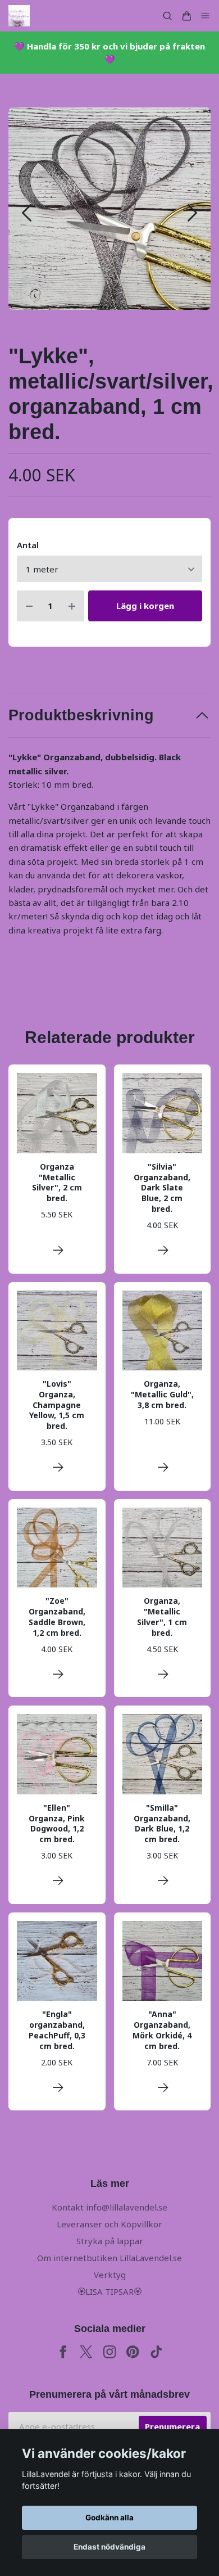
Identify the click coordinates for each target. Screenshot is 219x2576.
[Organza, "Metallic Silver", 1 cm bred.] (163, 1674)
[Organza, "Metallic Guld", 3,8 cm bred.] (163, 1467)
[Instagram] (110, 2352)
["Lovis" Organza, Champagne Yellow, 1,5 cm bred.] (58, 1467)
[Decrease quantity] (29, 606)
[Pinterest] (133, 2352)
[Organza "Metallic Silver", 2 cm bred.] (58, 1250)
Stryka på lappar (110, 2241)
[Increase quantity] (72, 606)
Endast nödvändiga (109, 2547)
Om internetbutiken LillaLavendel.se (109, 2258)
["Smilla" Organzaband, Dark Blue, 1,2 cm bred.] (163, 1881)
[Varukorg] (186, 16)
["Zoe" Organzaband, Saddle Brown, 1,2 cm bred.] (58, 1674)
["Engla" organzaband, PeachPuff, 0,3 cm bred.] (58, 2088)
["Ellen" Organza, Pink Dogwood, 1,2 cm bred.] (58, 1881)
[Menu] (206, 16)
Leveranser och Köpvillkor (109, 2224)
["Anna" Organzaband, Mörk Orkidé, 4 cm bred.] (163, 2088)
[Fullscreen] (109, 209)
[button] (192, 213)
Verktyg (110, 2275)
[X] (86, 2352)
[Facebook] (63, 2352)
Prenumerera (172, 2426)
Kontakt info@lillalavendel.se (109, 2207)
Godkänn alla (109, 2518)
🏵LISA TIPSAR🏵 (109, 2291)
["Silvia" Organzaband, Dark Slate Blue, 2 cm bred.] (163, 1250)
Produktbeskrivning (81, 715)
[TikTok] (156, 2352)
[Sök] (167, 16)
